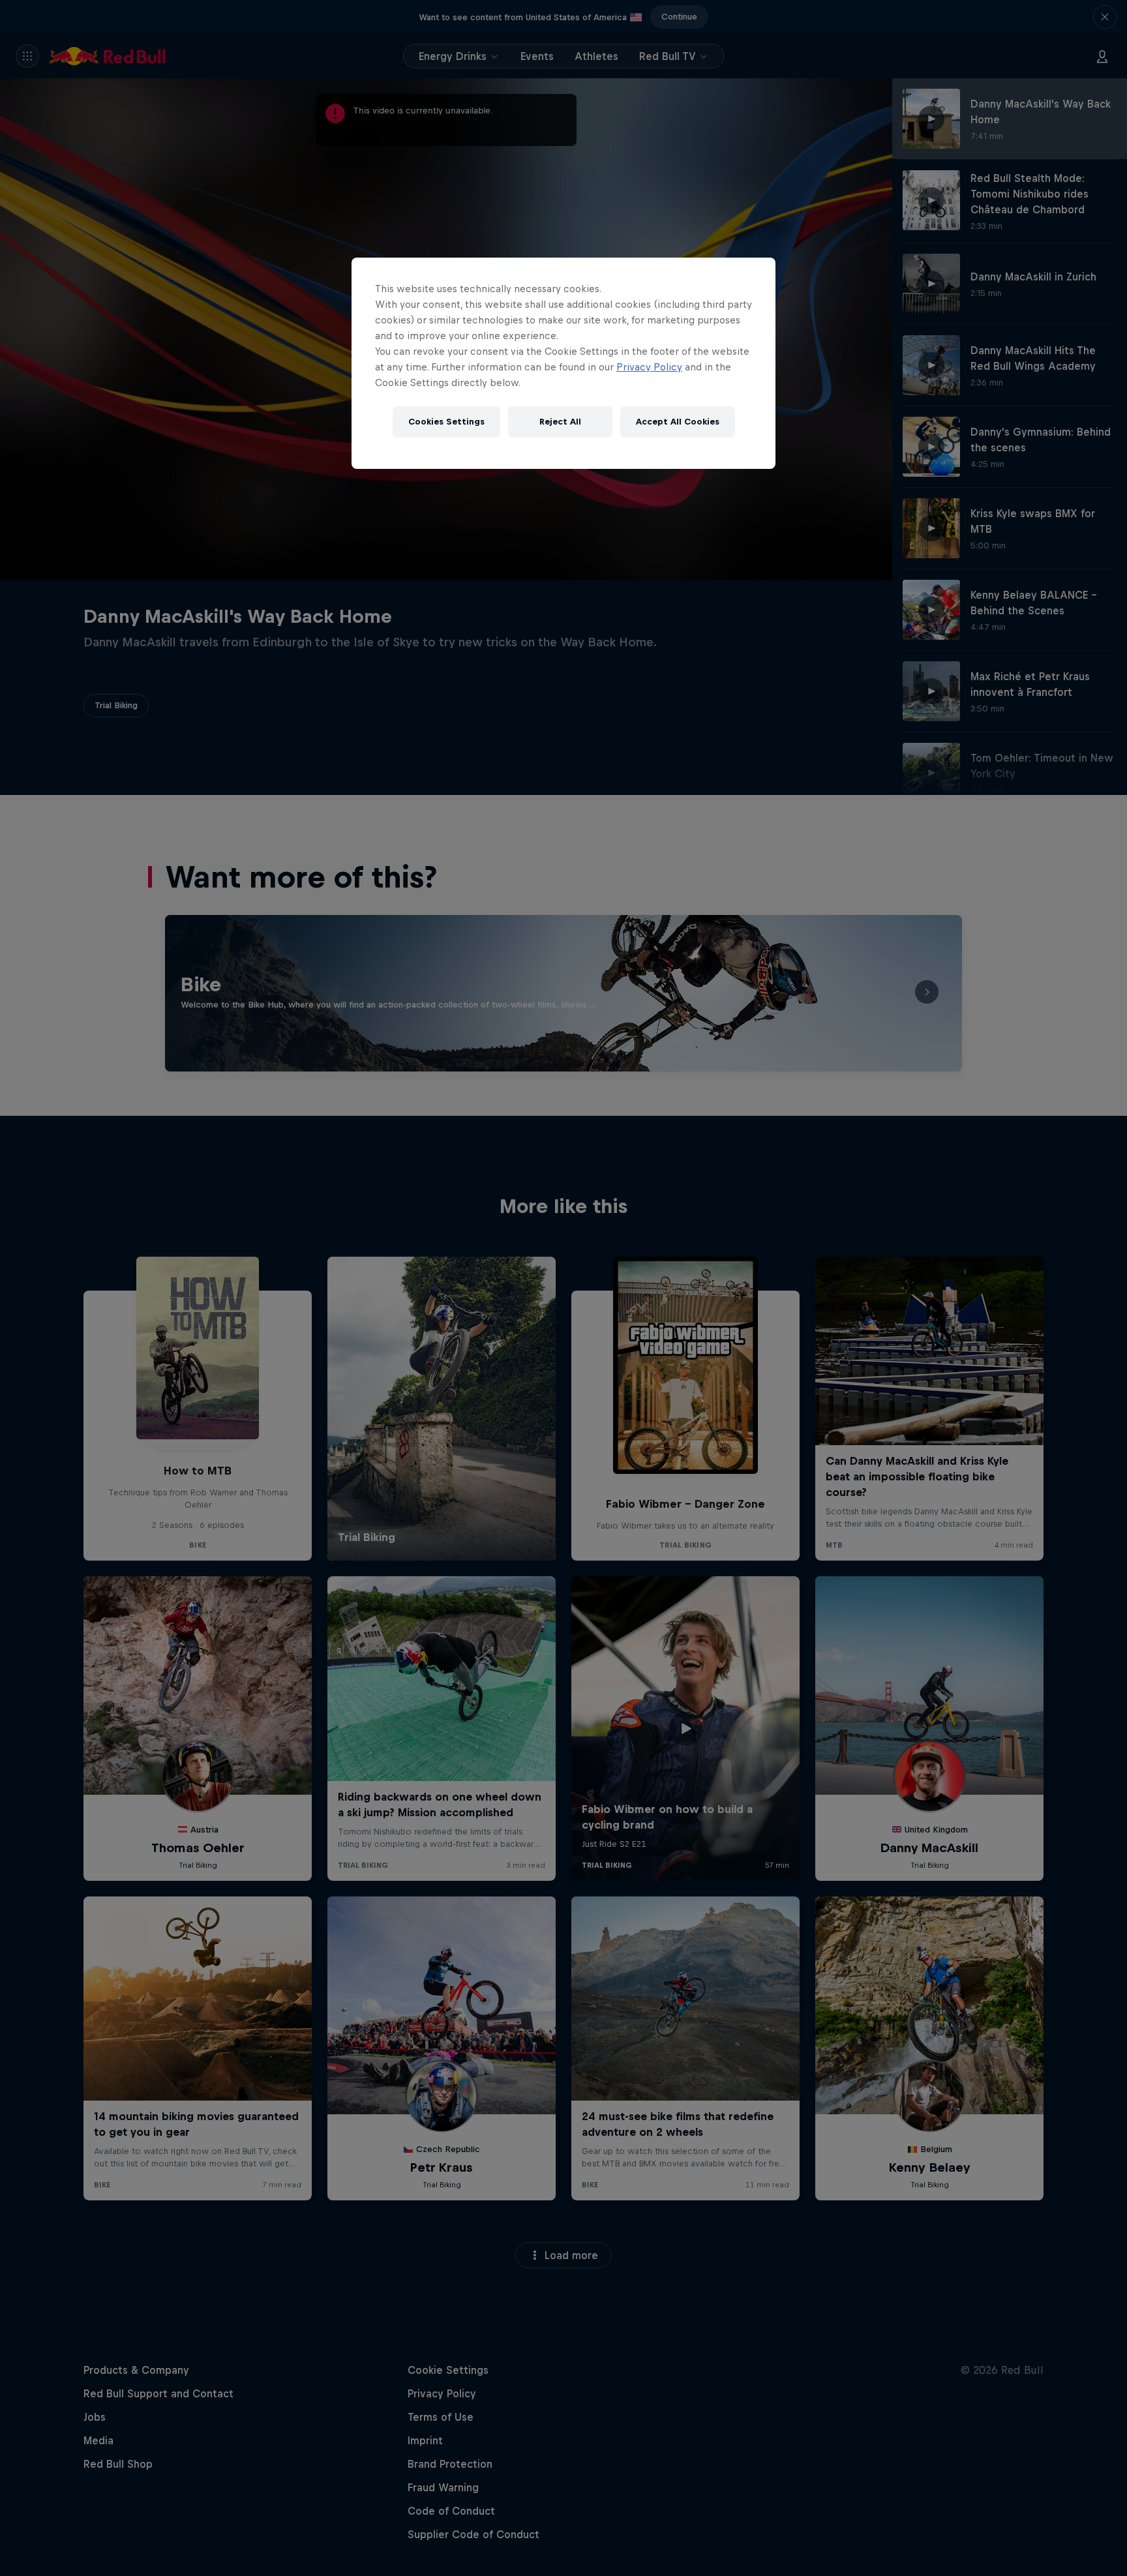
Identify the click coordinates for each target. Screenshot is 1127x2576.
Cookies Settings (446, 422)
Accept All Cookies (678, 422)
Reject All (560, 422)
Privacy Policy (649, 367)
